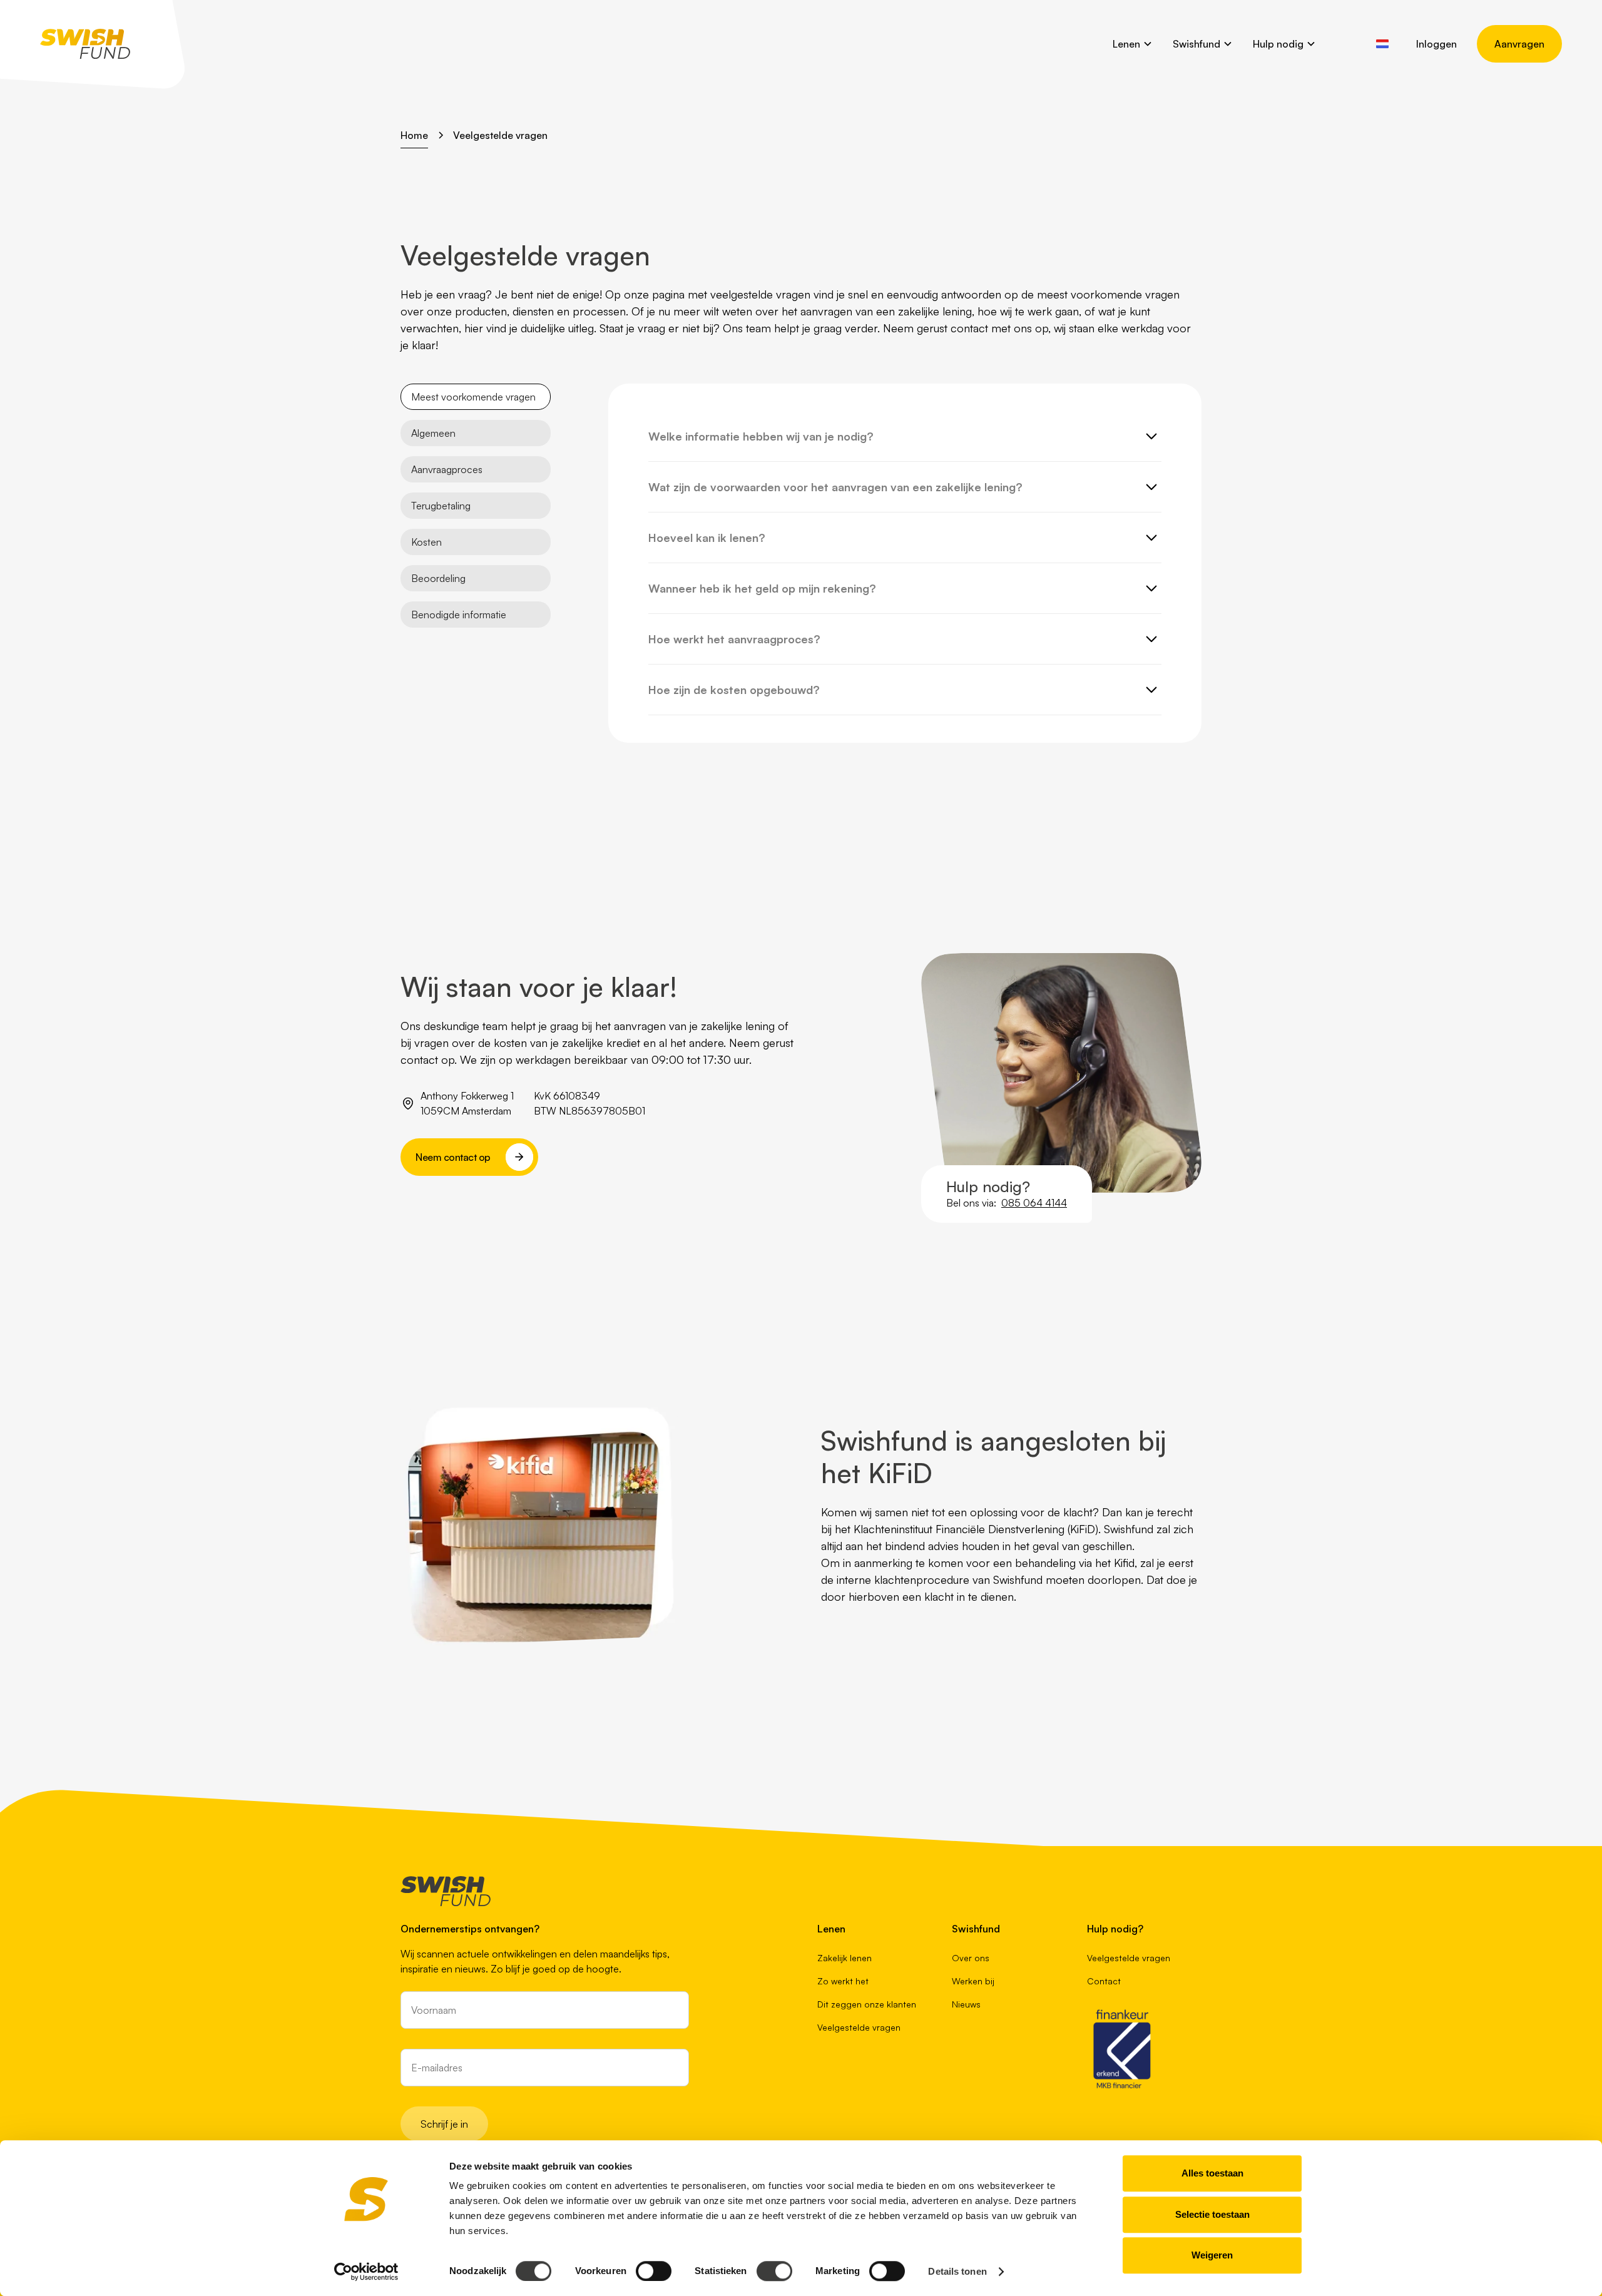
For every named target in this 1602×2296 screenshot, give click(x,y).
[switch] (654, 2271)
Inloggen (1436, 44)
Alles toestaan (1212, 2173)
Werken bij (973, 1981)
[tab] (476, 397)
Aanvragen (1519, 44)
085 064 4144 (1034, 1203)
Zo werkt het (843, 1981)
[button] (1133, 44)
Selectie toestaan (1212, 2214)
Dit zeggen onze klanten (867, 2004)
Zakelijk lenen (844, 1958)
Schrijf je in (444, 2124)
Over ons (971, 1958)
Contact (1104, 1981)
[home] (85, 44)
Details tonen (957, 2271)
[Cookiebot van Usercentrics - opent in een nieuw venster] (366, 2272)
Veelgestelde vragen (859, 2027)
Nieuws (966, 2004)
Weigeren (1212, 2255)
